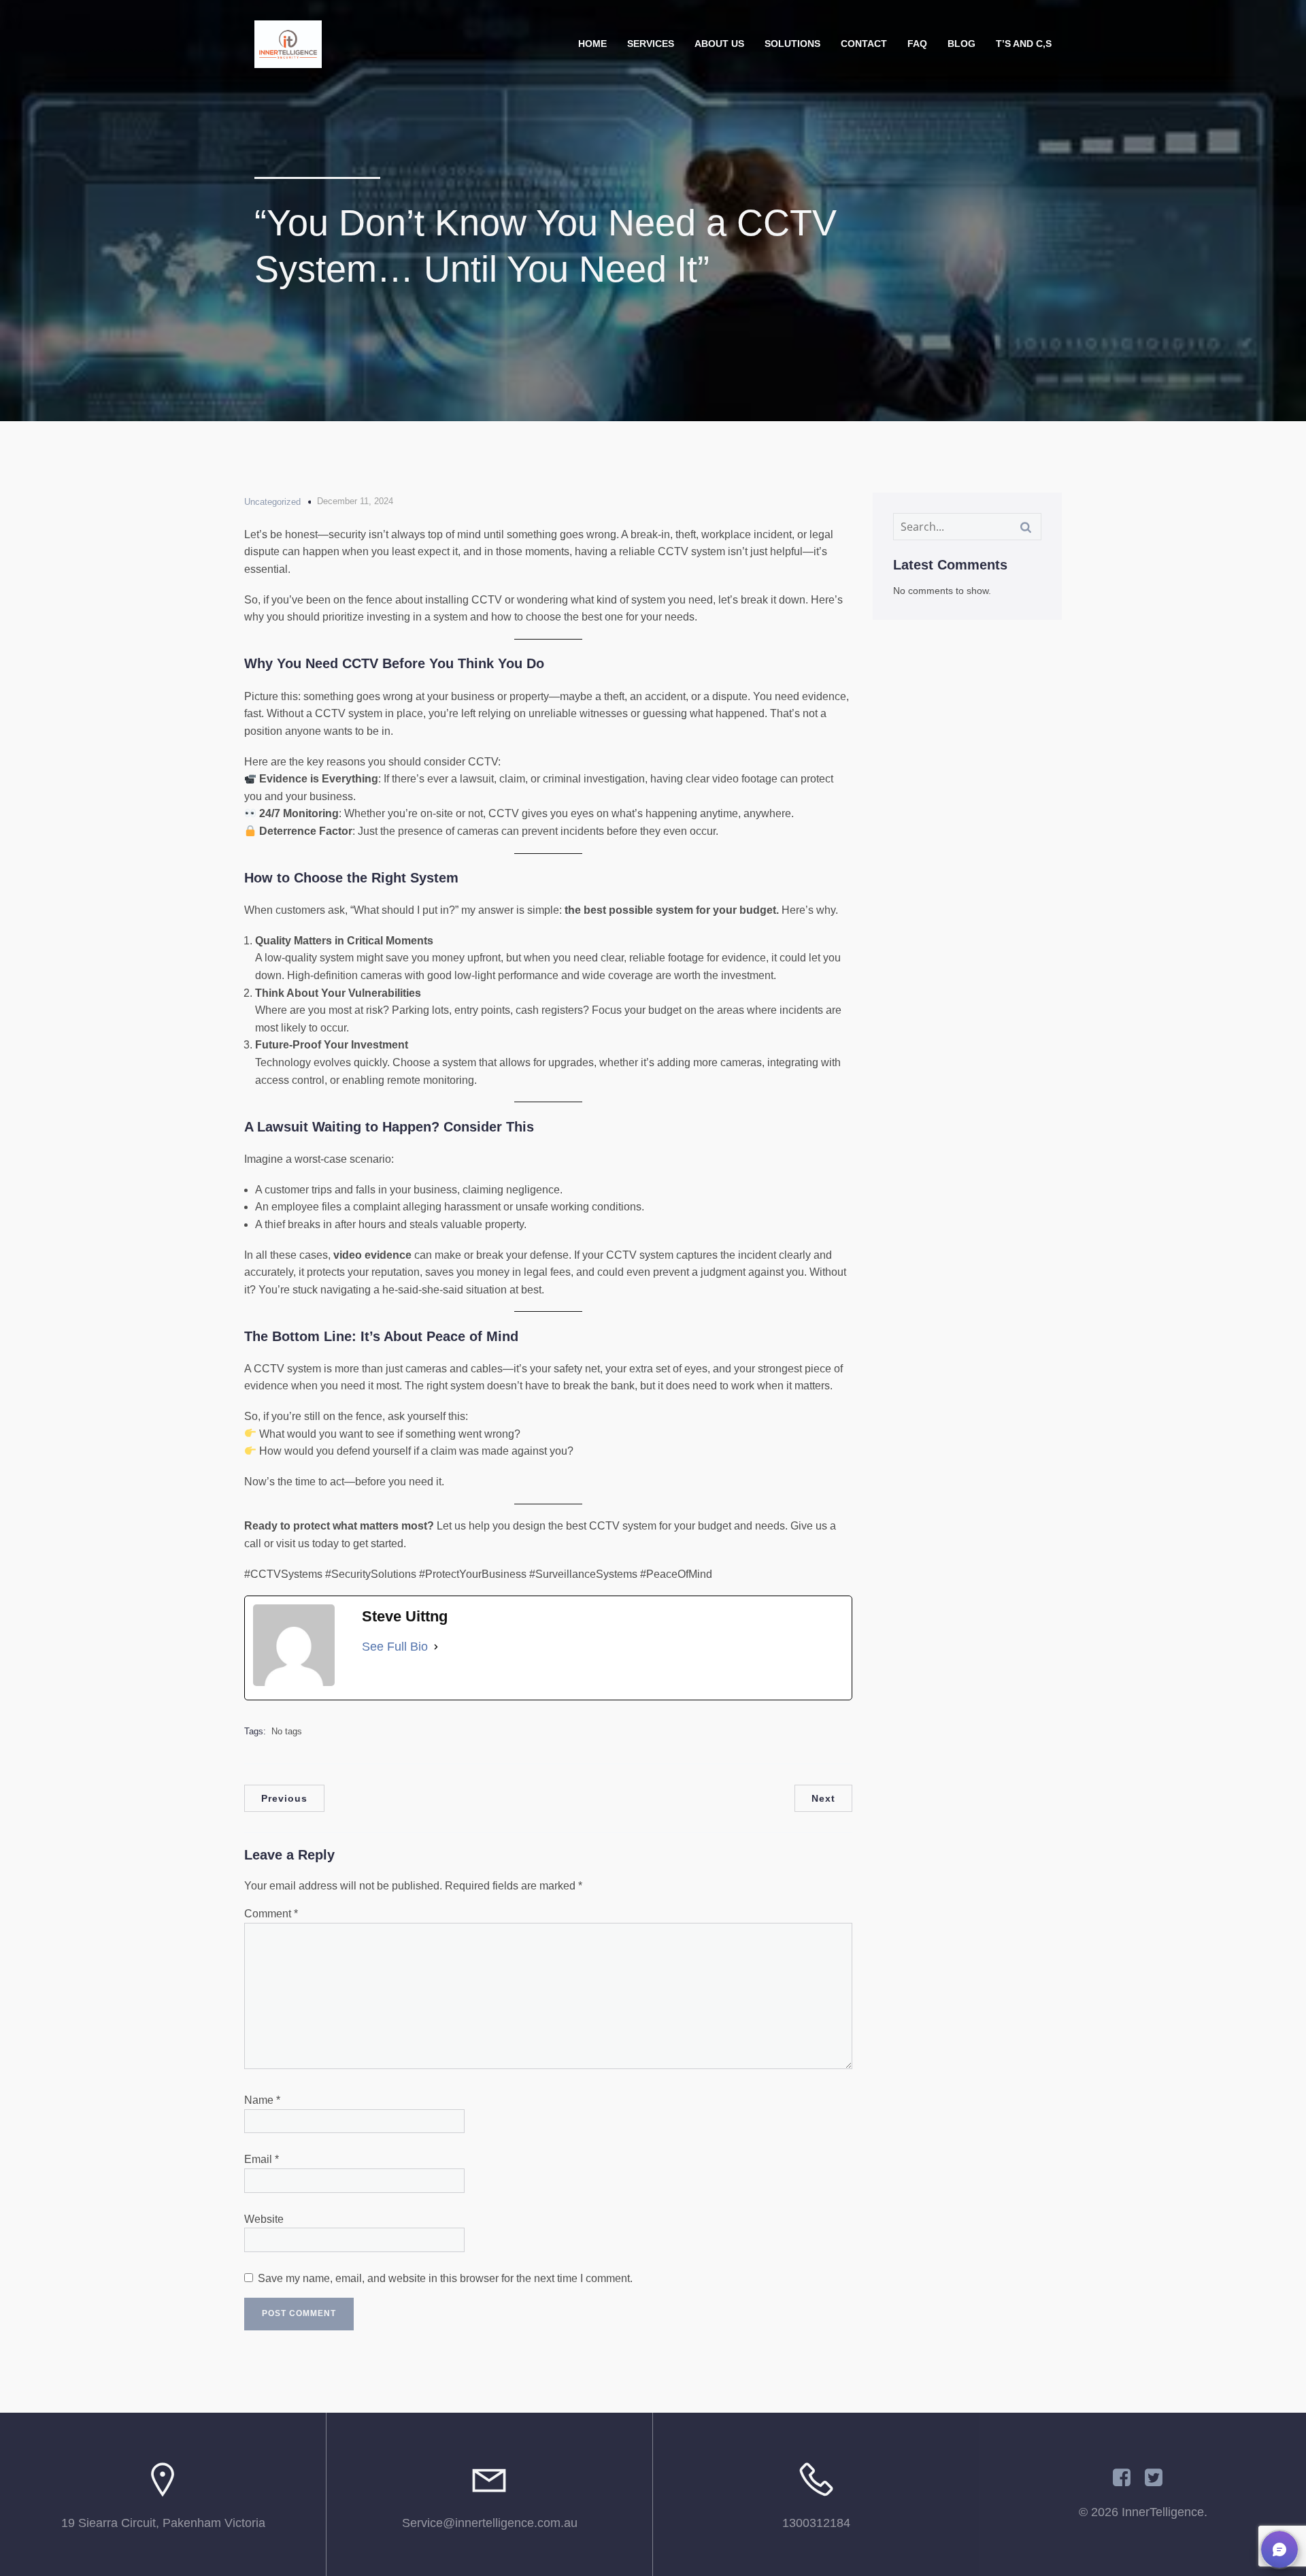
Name (262, 2100)
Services (651, 44)
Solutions (792, 44)
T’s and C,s (1024, 44)
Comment (271, 1914)
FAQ (917, 44)
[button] (1279, 2549)
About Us (719, 44)
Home (592, 44)
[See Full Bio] (436, 1647)
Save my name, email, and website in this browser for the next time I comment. (445, 2278)
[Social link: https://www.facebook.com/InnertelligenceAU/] (1127, 2478)
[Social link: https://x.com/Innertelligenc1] (1159, 2478)
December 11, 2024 (355, 501)
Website (264, 2219)
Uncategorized (272, 502)
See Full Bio (395, 1647)
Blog (961, 44)
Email (262, 2159)
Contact (864, 44)
